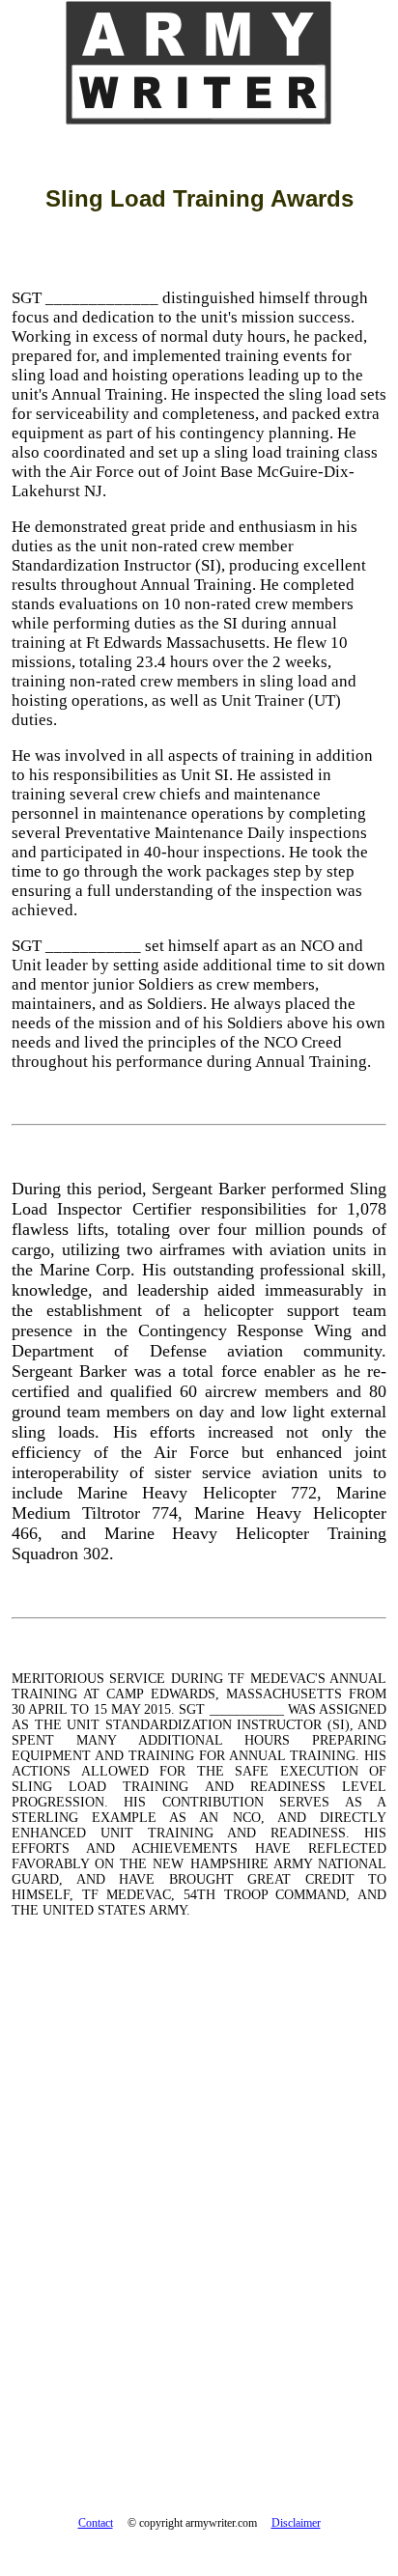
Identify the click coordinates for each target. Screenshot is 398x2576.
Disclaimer (296, 2523)
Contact (96, 2523)
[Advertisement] (199, 2205)
